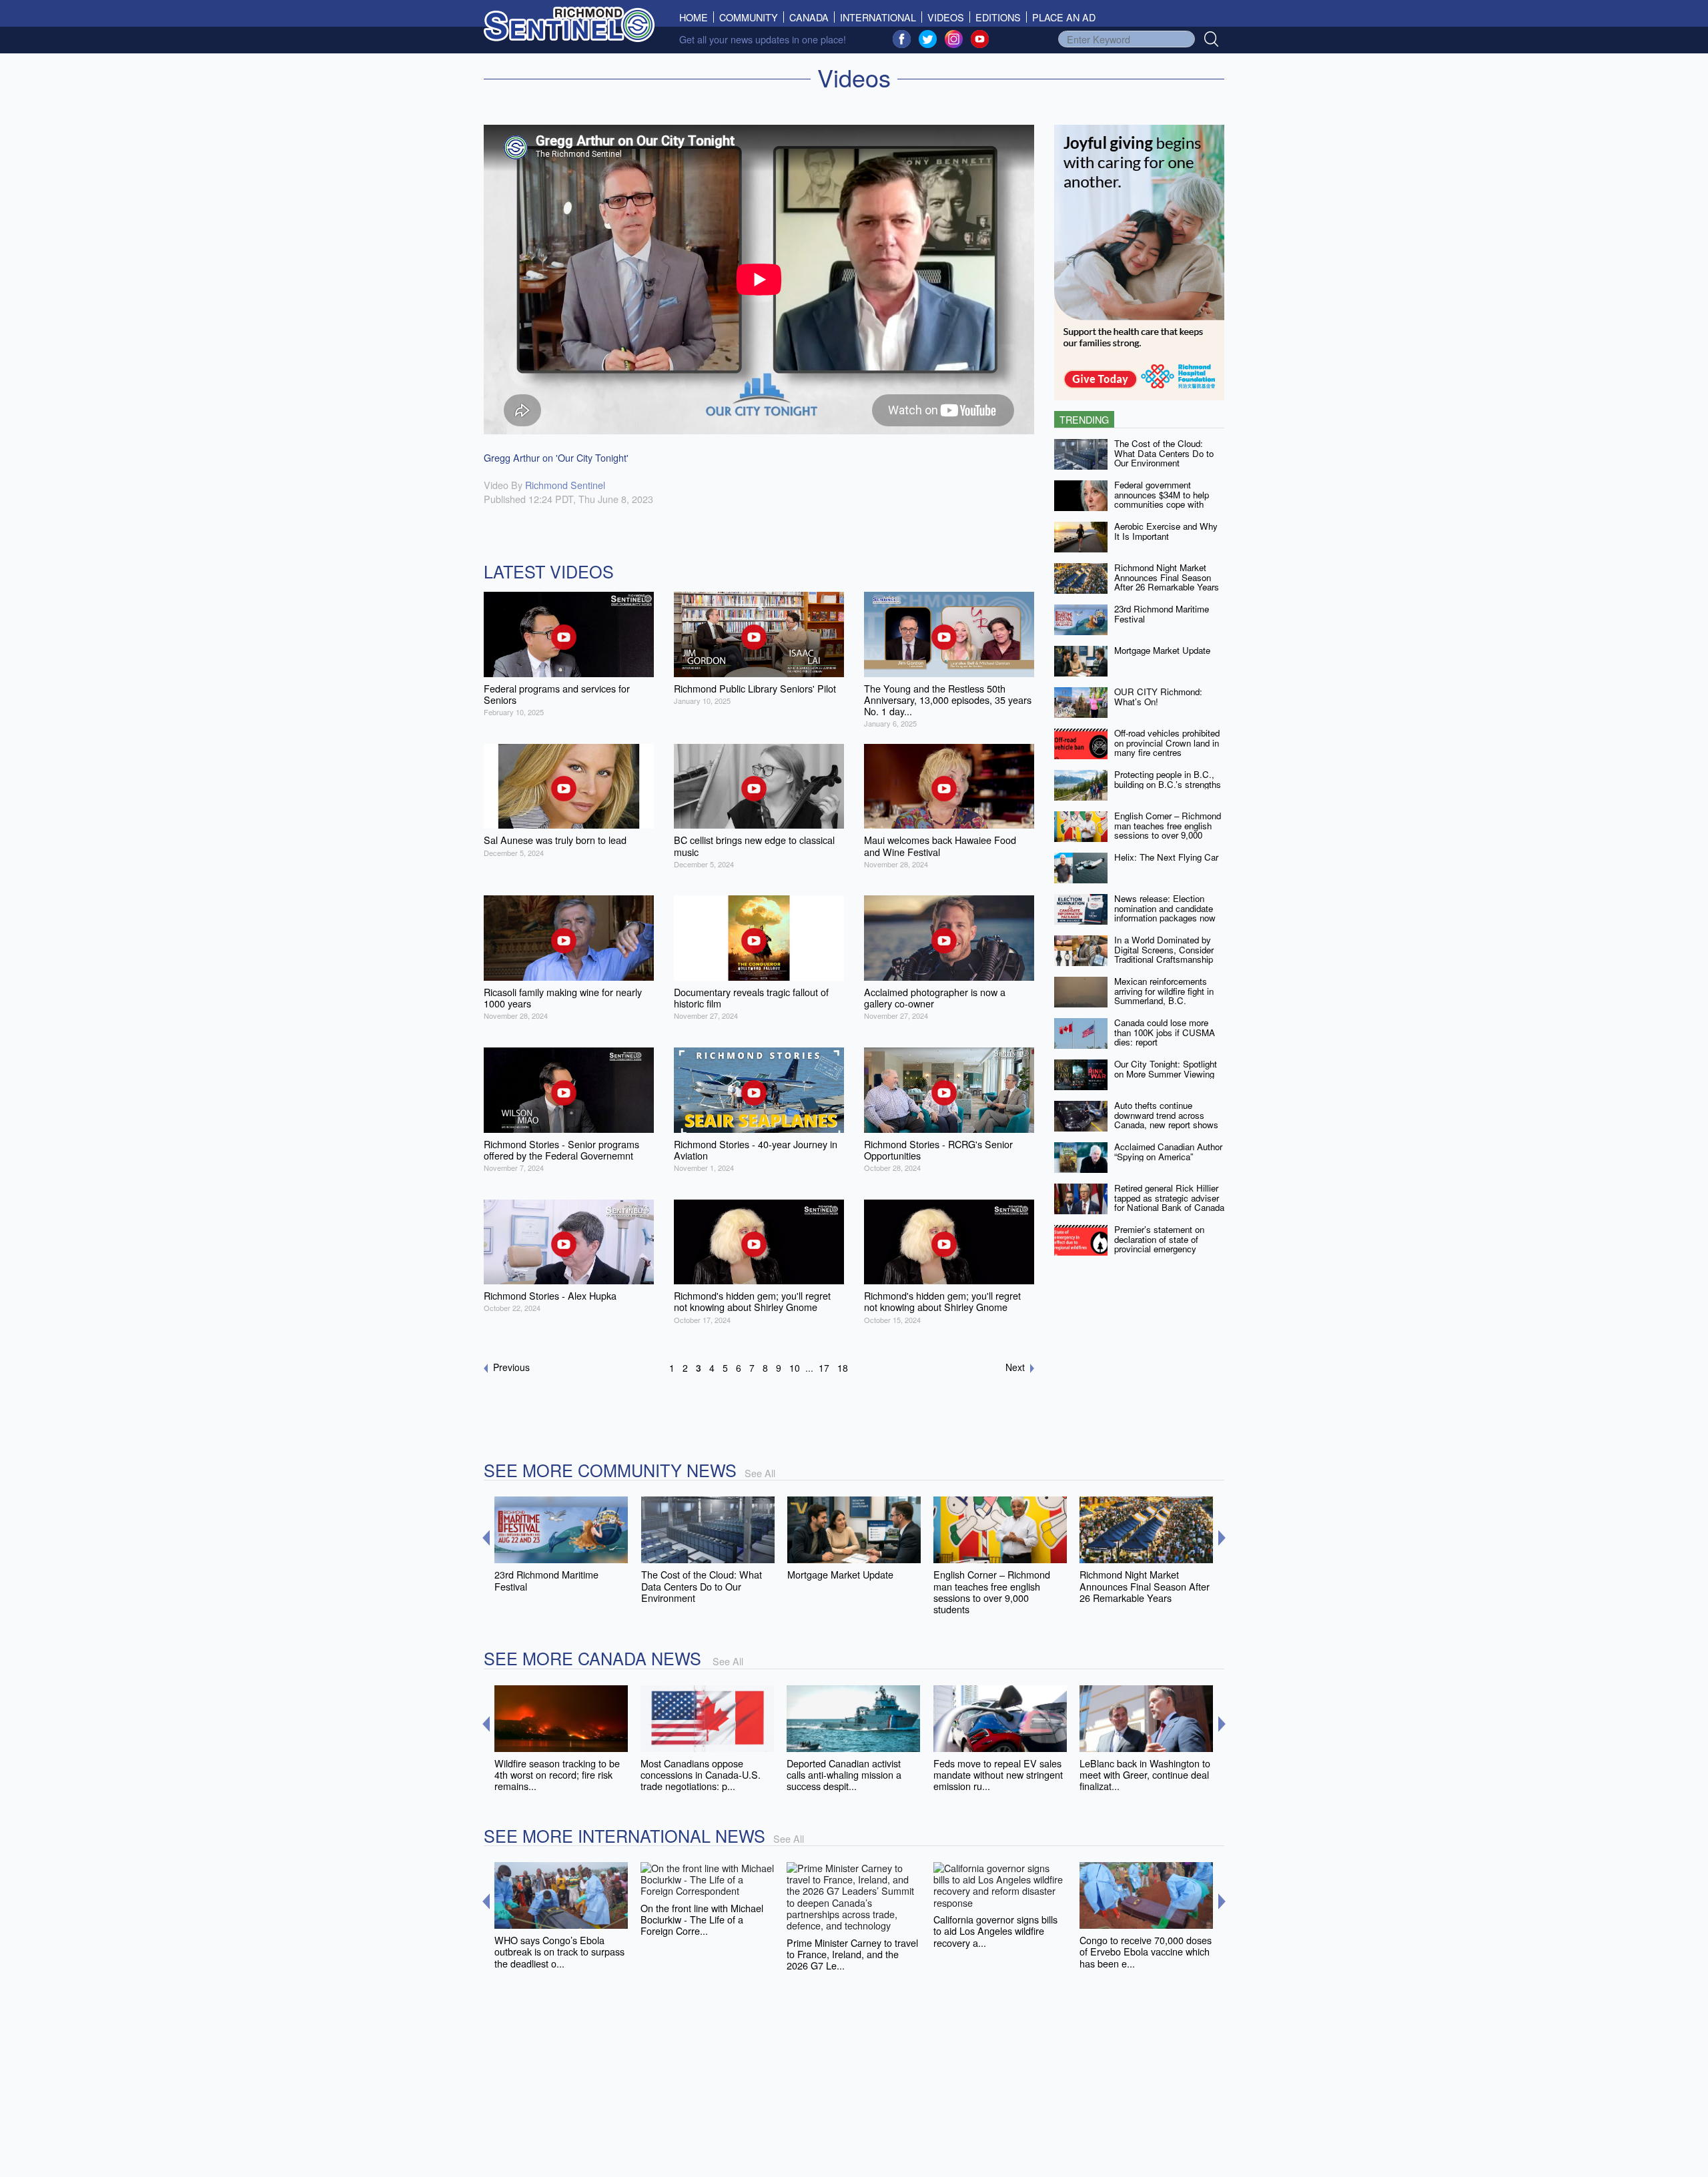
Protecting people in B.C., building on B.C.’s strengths (1168, 779)
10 (795, 1368)
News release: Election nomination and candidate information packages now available (1165, 913)
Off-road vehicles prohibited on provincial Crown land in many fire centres (1167, 743)
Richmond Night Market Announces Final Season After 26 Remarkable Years (1167, 577)
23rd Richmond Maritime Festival (1162, 614)
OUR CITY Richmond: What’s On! (1158, 697)
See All (760, 1473)
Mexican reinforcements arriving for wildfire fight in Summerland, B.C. (1164, 991)
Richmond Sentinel (565, 485)
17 (824, 1368)
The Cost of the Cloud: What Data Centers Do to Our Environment (1164, 453)
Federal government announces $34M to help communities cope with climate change (1162, 499)
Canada (809, 17)
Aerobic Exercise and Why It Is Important (1166, 531)
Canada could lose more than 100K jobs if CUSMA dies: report (1165, 1032)
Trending (1084, 419)
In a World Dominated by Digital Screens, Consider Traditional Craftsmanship (1164, 949)
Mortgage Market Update (1162, 650)
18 (843, 1368)
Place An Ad (1064, 17)
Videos (946, 17)
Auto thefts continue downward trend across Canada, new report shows (1166, 1115)
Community (749, 17)
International (878, 17)
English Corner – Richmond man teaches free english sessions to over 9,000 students (1168, 830)
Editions (998, 17)
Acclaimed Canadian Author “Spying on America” (1168, 1152)
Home (697, 17)
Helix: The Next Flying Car (1166, 857)
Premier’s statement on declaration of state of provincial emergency (1159, 1239)
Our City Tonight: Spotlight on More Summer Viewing (1166, 1069)
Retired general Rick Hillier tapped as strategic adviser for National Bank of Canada (1169, 1198)
